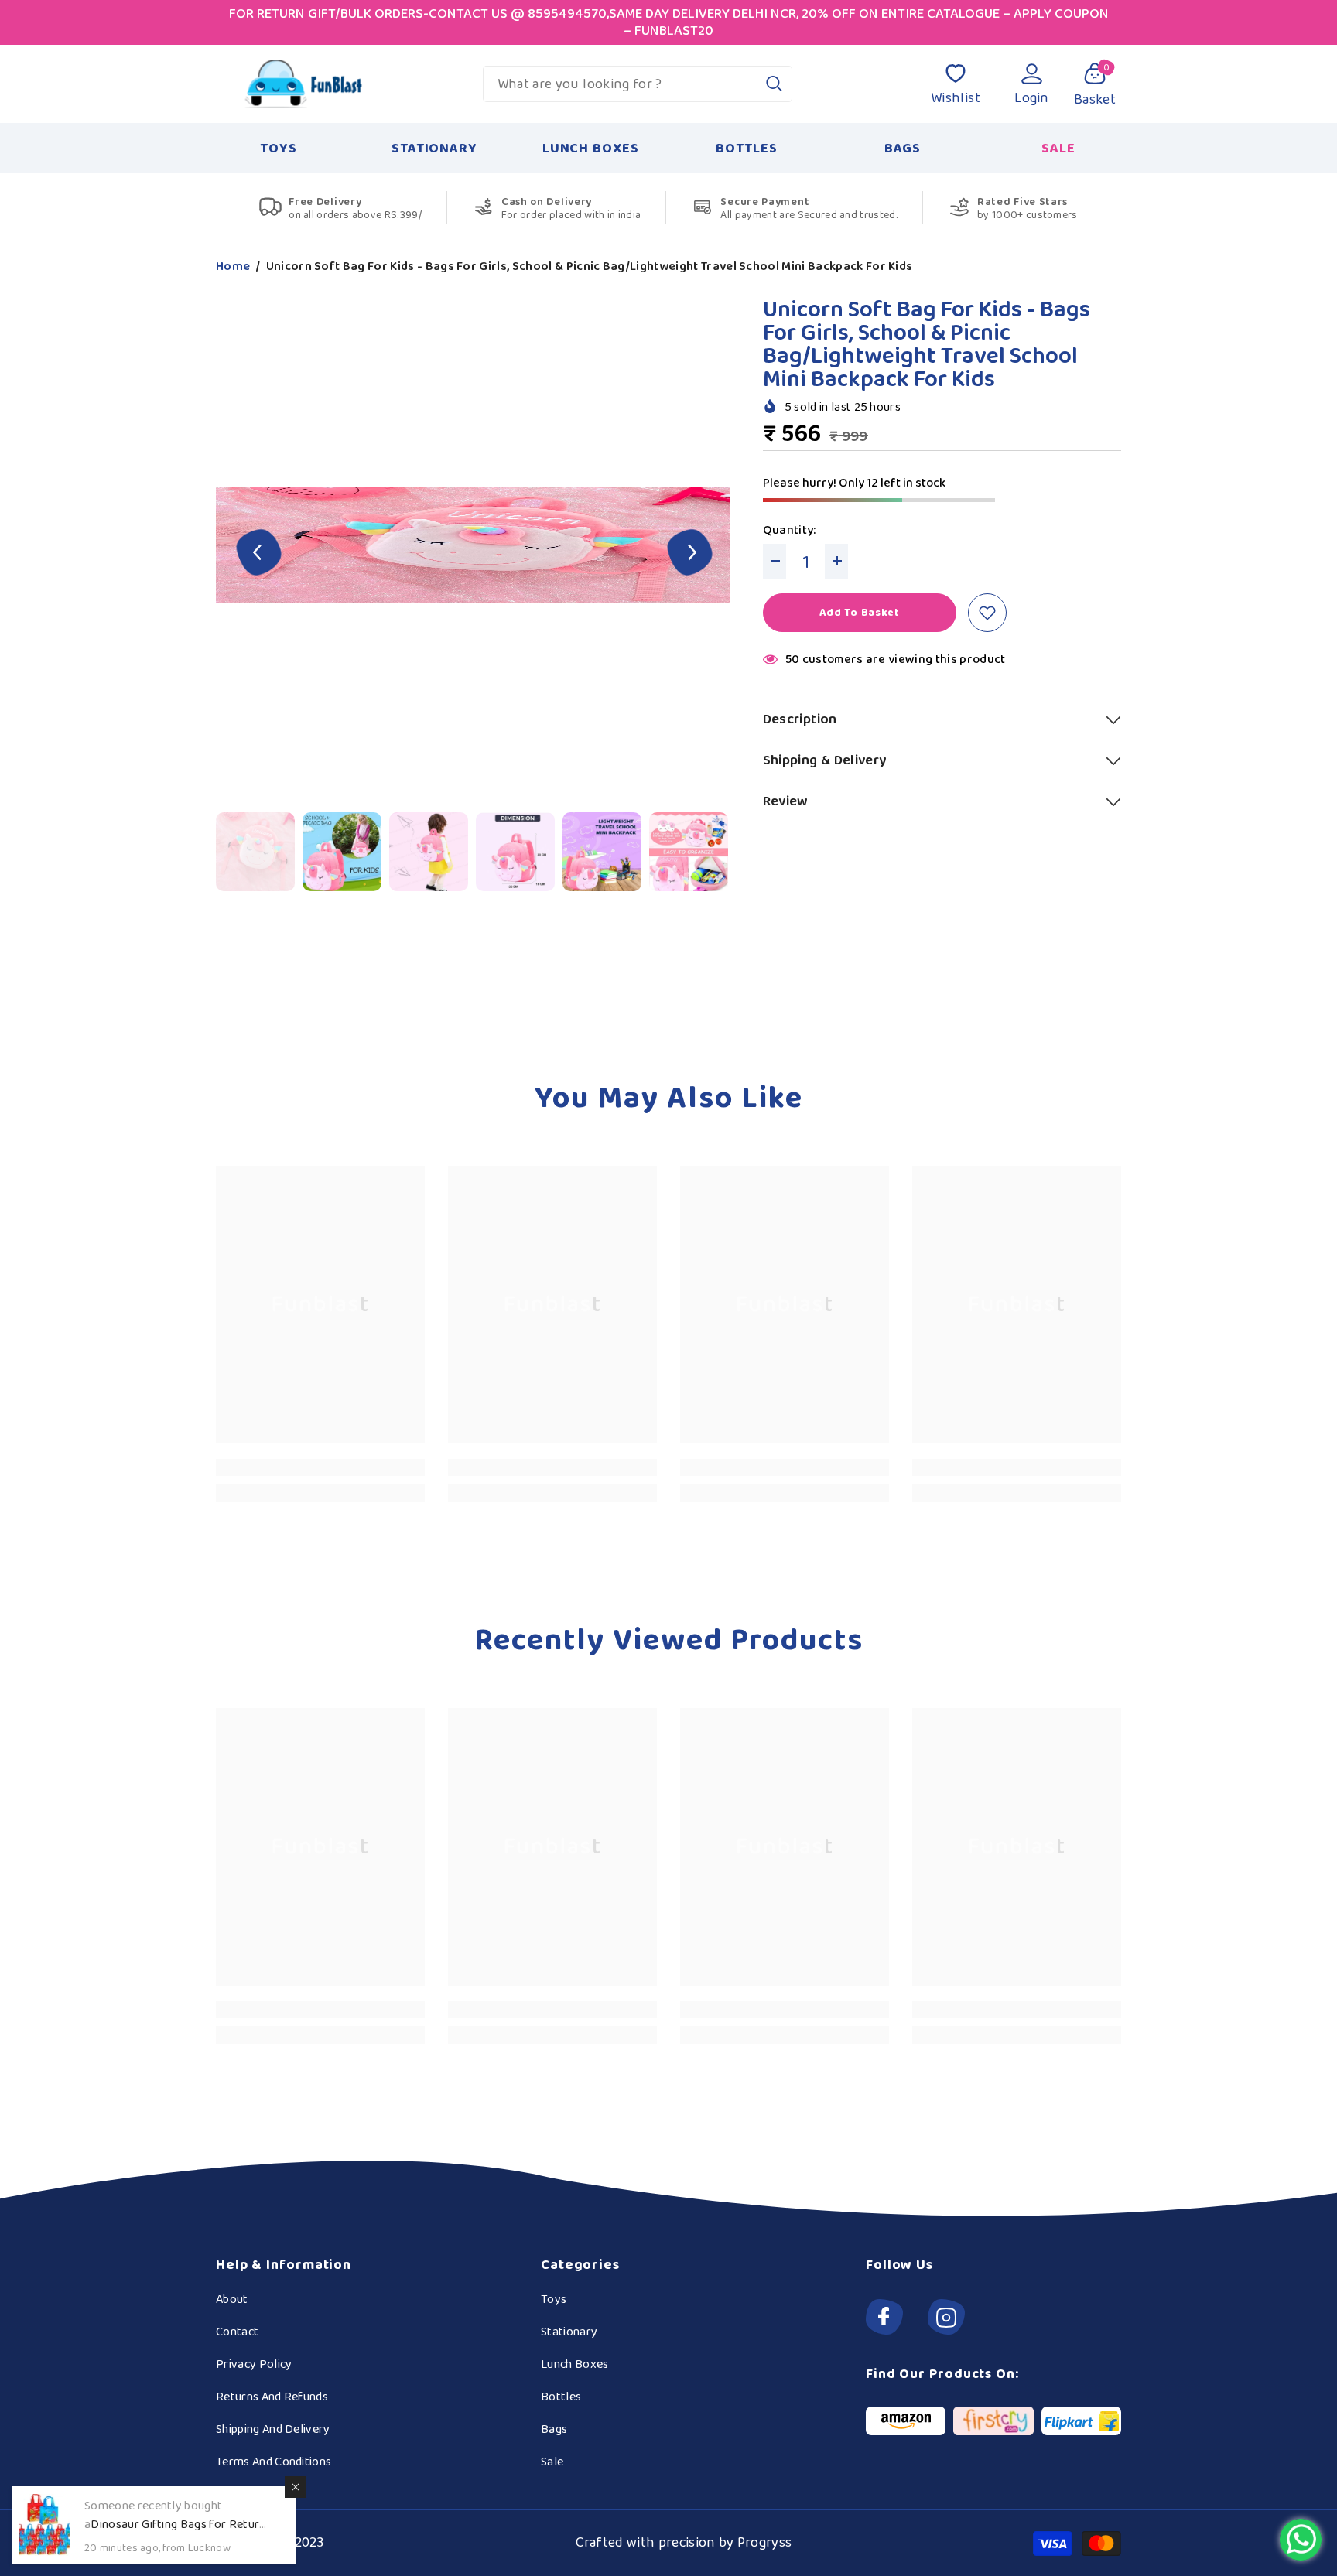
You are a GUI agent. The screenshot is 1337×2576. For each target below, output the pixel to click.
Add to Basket (860, 613)
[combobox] (620, 84)
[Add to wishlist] (987, 613)
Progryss (765, 2543)
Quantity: (790, 531)
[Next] (690, 554)
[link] (320, 1467)
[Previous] (259, 554)
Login (1032, 98)
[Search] (638, 84)
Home (233, 267)
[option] (475, 554)
